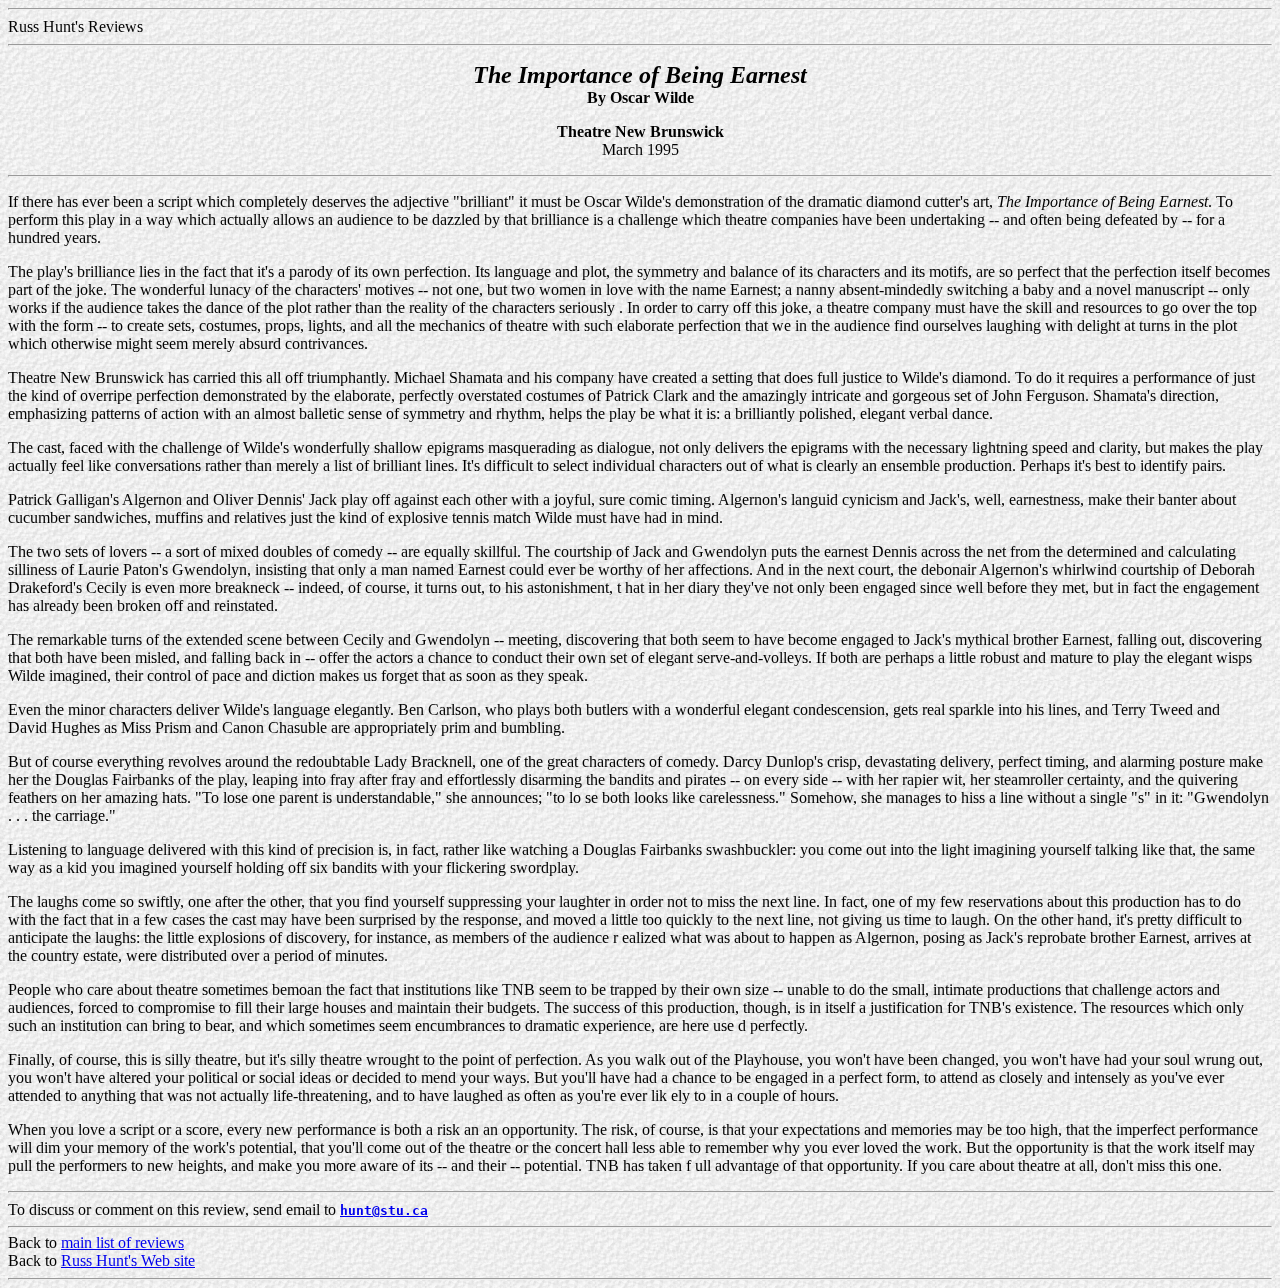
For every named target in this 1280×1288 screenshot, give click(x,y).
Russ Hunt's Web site (128, 1260)
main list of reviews (122, 1242)
